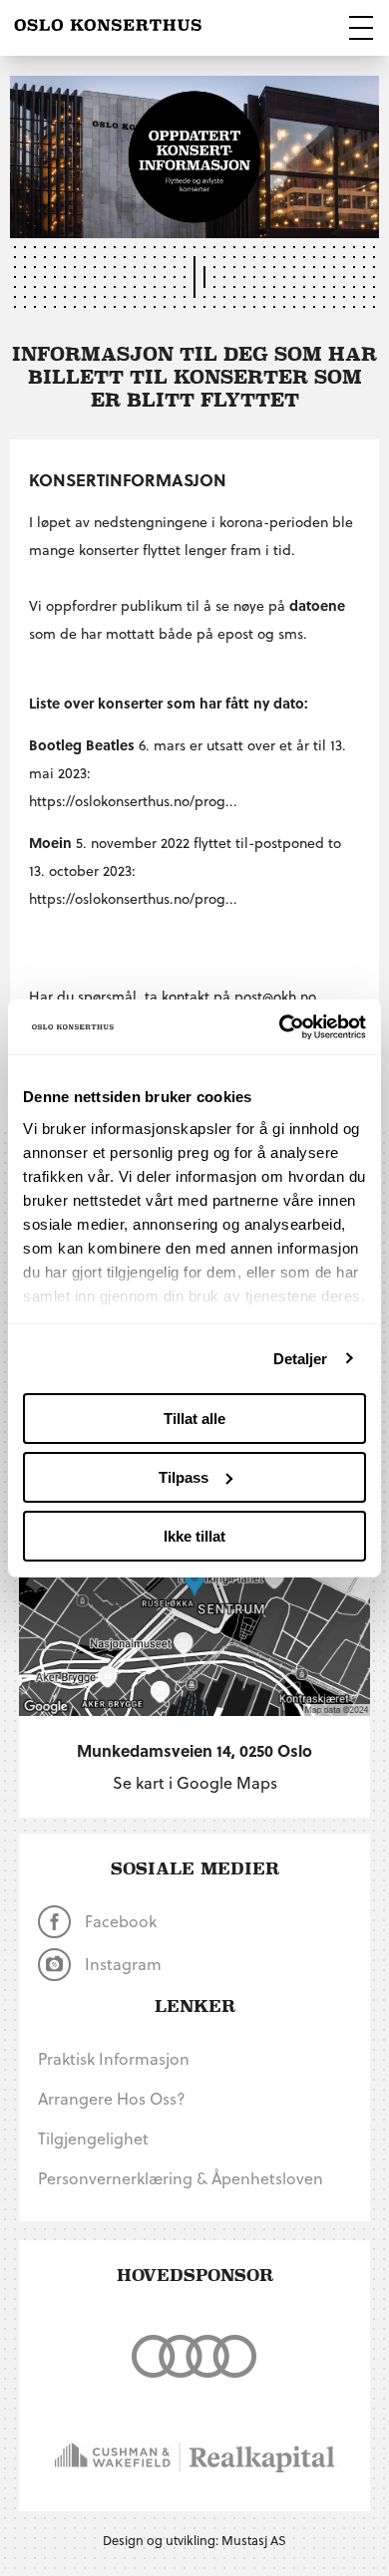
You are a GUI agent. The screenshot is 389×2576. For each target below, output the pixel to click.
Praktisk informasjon (114, 2058)
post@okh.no (275, 996)
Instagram (121, 1964)
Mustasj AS (254, 2540)
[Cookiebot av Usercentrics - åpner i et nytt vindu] (280, 1026)
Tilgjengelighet (93, 2138)
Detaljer (301, 1358)
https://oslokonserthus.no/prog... (133, 801)
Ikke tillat (194, 1535)
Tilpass (184, 1477)
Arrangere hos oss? (112, 2098)
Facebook (119, 1921)
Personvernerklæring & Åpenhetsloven (181, 2178)
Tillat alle (194, 1419)
